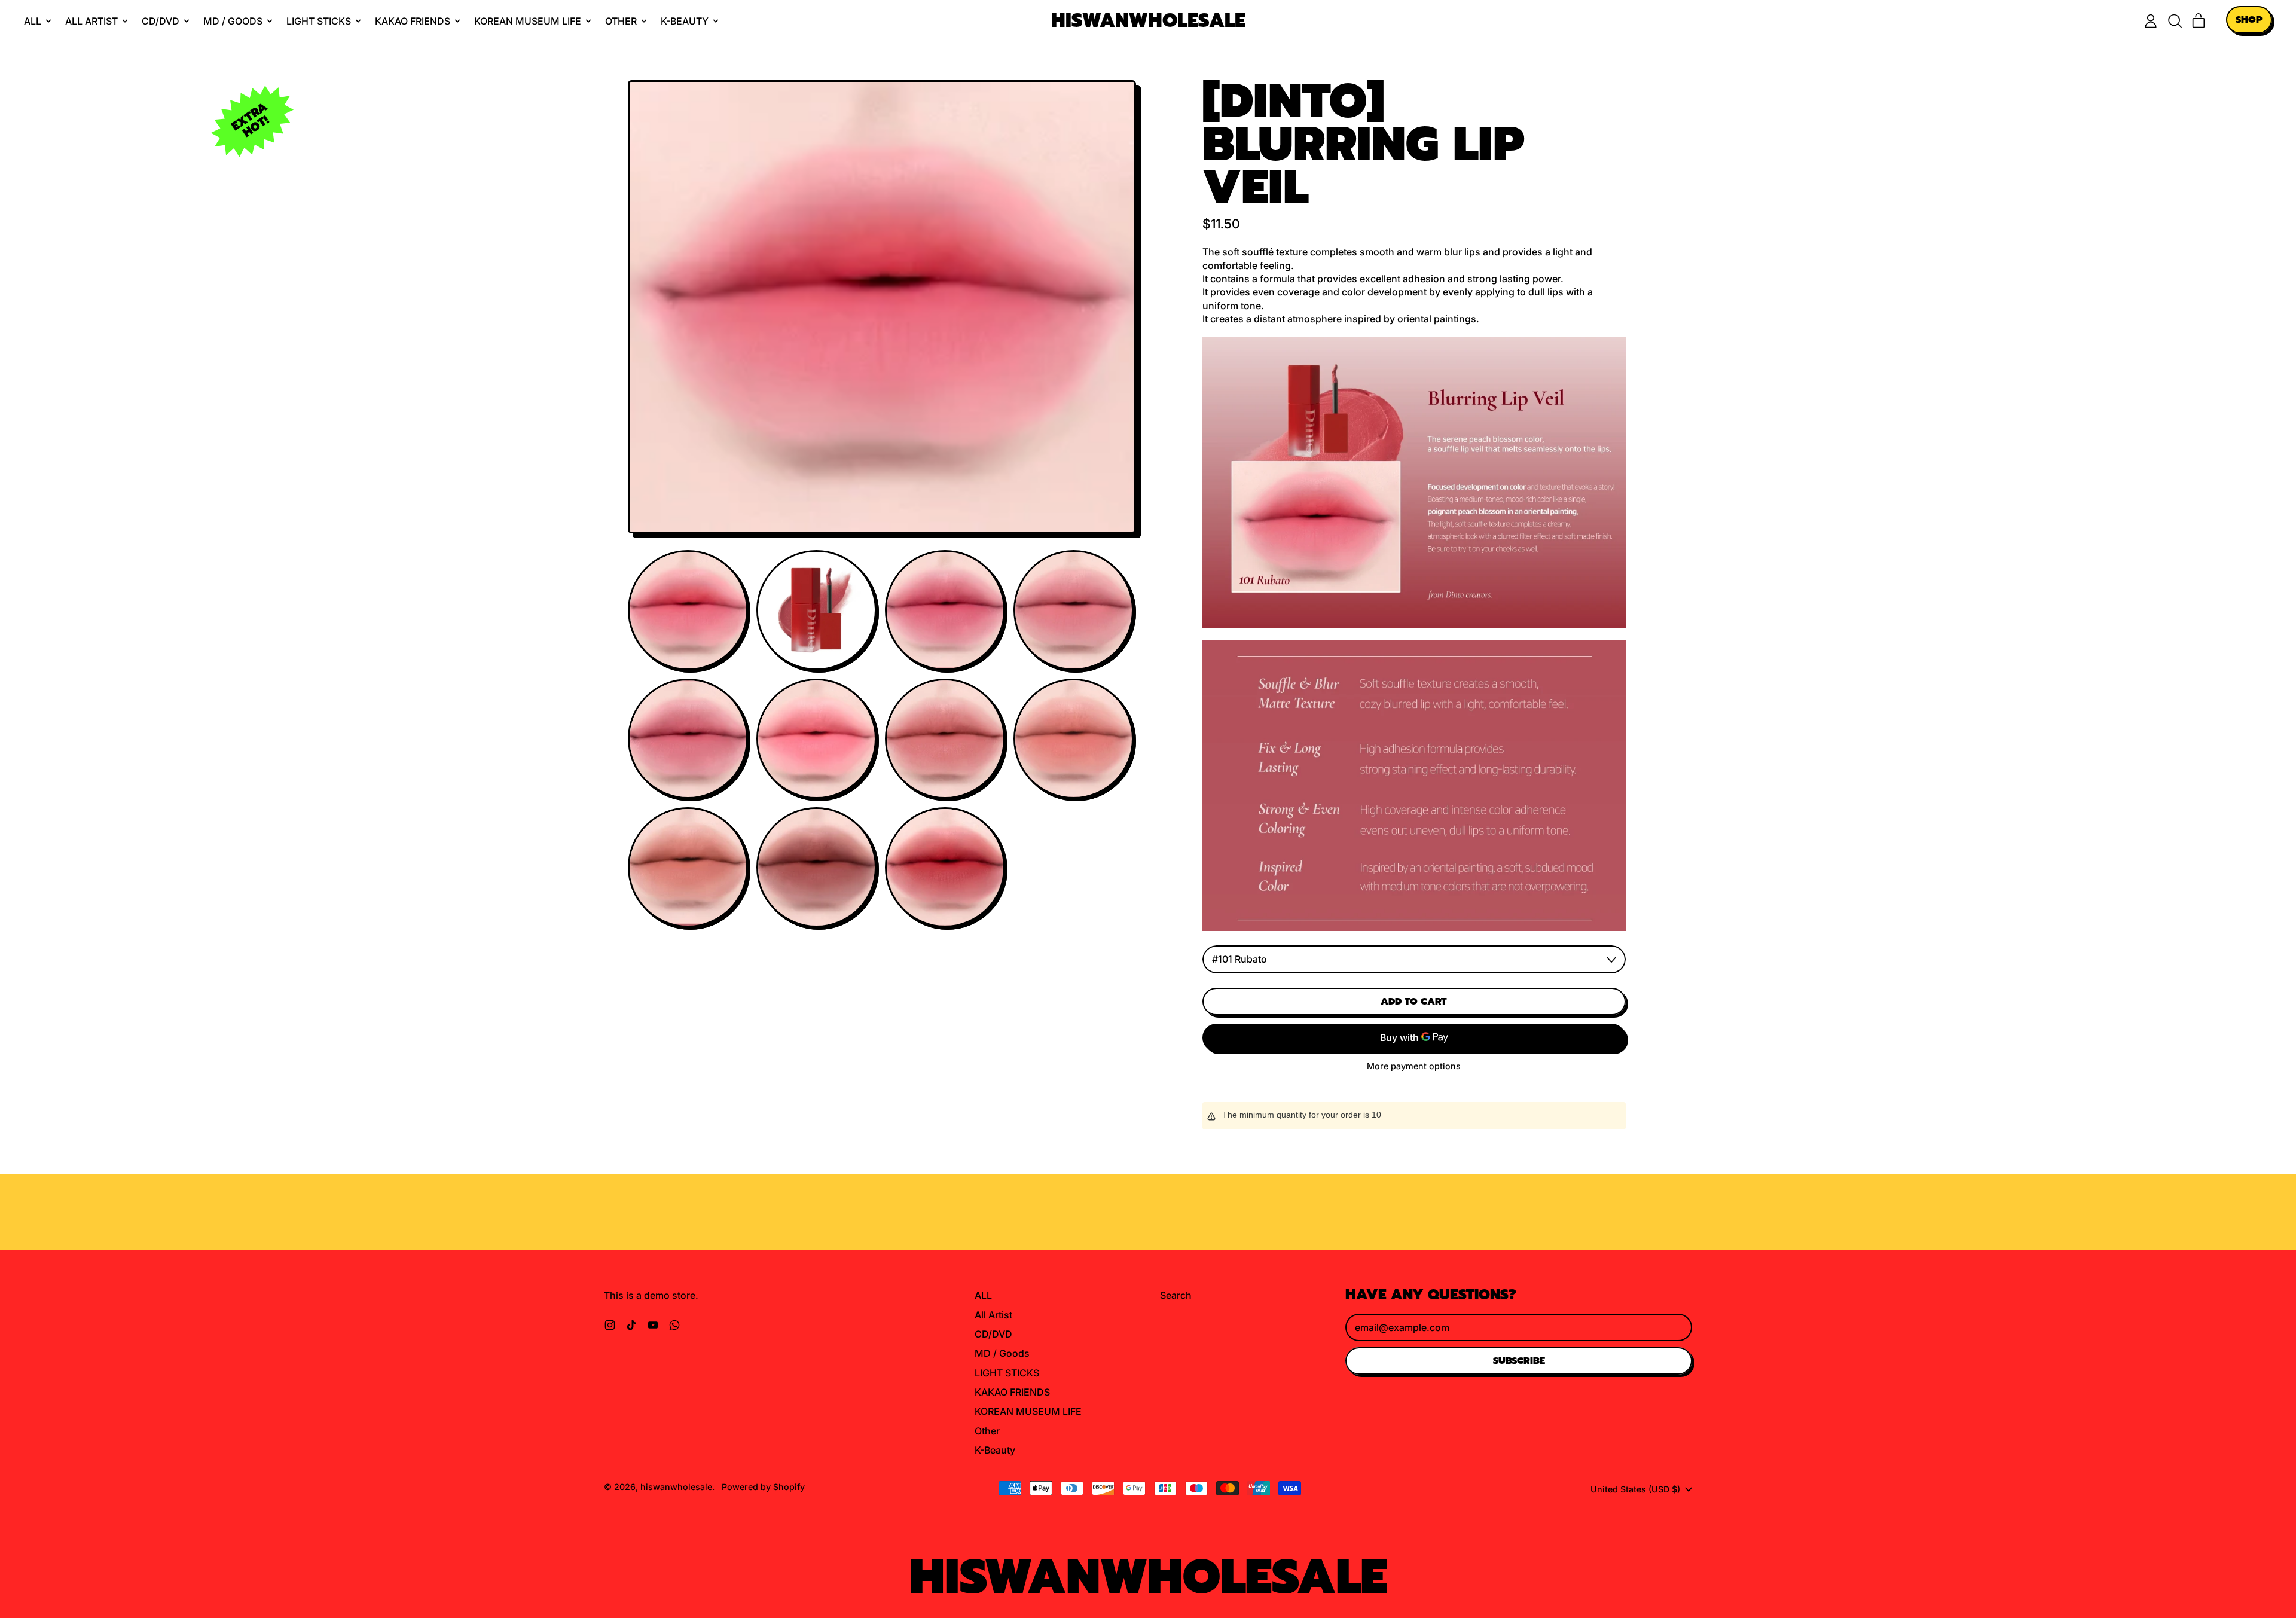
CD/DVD (993, 1334)
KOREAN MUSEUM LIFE (1028, 1411)
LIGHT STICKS (1007, 1373)
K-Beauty (995, 1450)
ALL (983, 1295)
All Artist (993, 1315)
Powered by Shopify (763, 1487)
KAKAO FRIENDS (1012, 1392)
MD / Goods (1002, 1353)
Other (987, 1431)
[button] (2175, 21)
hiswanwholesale (1148, 21)
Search (1176, 1295)
